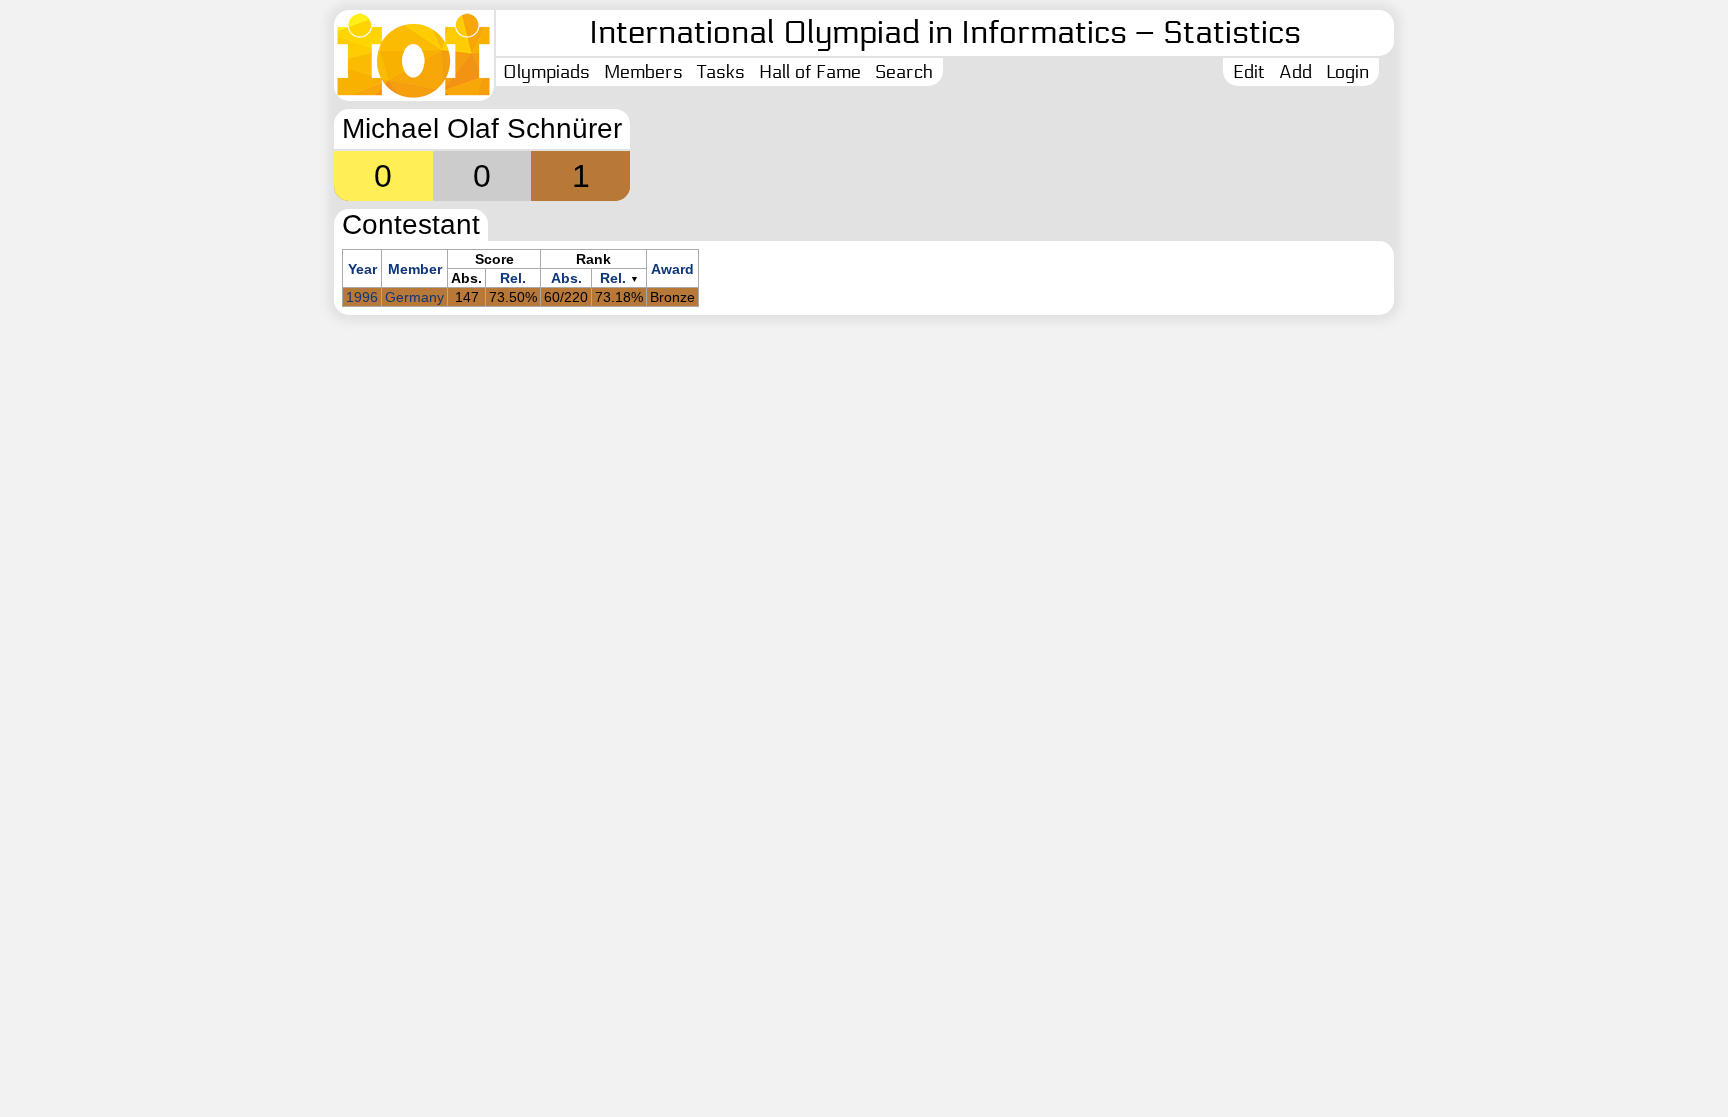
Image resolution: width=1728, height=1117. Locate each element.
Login (1347, 72)
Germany (414, 297)
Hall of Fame (810, 72)
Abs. (566, 278)
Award (672, 269)
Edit (1249, 72)
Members (643, 72)
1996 (362, 297)
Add (1295, 72)
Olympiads (546, 72)
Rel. (513, 278)
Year (362, 269)
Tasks (721, 72)
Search (904, 72)
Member (415, 269)
